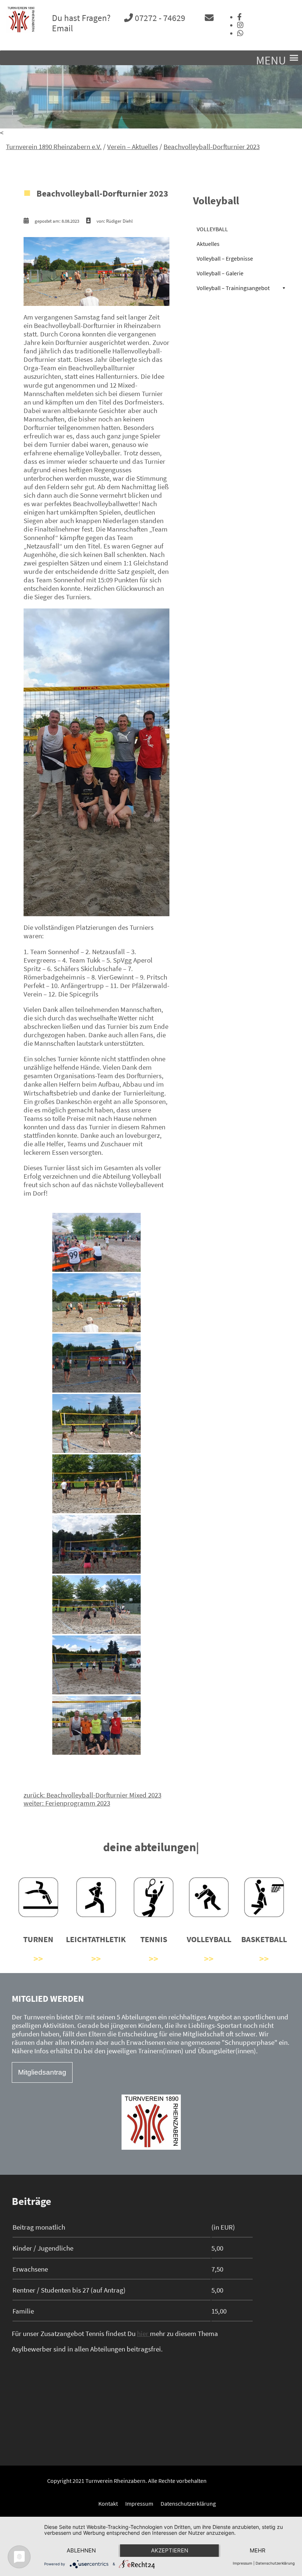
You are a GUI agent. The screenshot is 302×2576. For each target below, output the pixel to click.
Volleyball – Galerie (220, 273)
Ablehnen (81, 2550)
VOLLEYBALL (212, 229)
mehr (258, 2550)
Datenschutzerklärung (188, 2503)
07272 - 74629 (159, 18)
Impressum (139, 2503)
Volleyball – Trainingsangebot (233, 288)
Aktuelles (208, 244)
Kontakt (108, 2503)
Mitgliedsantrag (42, 2072)
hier (143, 2333)
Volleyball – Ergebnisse (225, 258)
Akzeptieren (170, 2550)
